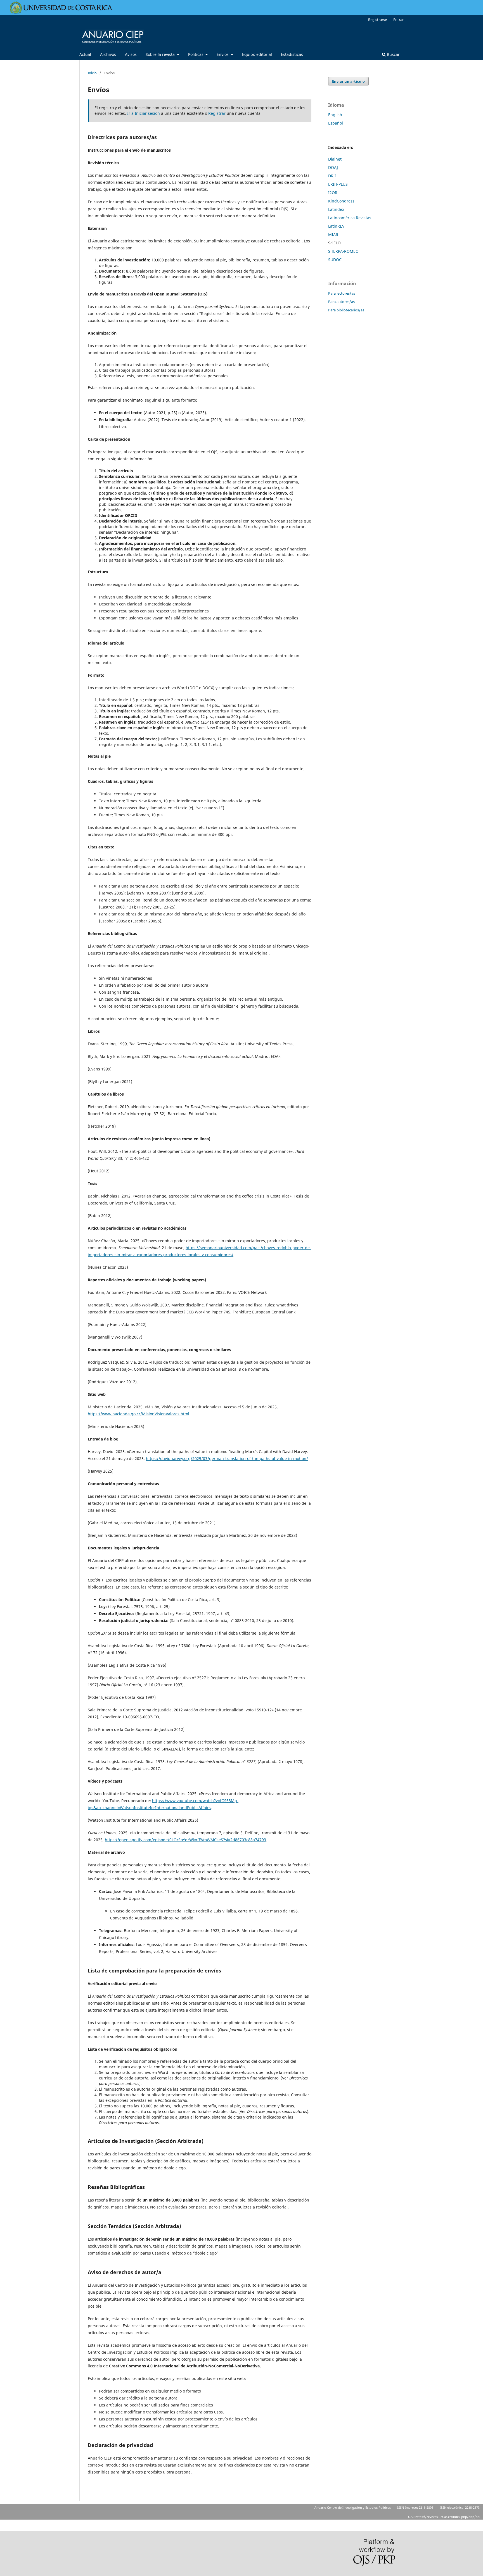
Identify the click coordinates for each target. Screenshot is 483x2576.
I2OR (333, 193)
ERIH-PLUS (338, 184)
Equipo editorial (257, 54)
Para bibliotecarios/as (346, 310)
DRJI (332, 176)
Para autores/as (341, 302)
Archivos (108, 54)
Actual (85, 54)
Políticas (196, 54)
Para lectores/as (342, 293)
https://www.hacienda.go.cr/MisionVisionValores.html (138, 1414)
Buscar (393, 54)
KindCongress (341, 201)
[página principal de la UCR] (61, 12)
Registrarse (377, 20)
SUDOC (335, 260)
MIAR (333, 234)
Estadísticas (292, 54)
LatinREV (336, 226)
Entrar (398, 20)
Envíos (223, 54)
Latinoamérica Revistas (350, 218)
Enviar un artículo (348, 81)
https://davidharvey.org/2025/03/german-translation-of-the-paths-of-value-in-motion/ (227, 1458)
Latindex (336, 209)
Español (336, 123)
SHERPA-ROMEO (343, 251)
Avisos (131, 54)
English (335, 115)
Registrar (217, 113)
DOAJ (333, 167)
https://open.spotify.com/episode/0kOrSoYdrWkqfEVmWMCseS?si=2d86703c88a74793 (185, 1840)
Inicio (92, 73)
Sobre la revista (161, 54)
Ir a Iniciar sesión (144, 113)
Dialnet (335, 159)
